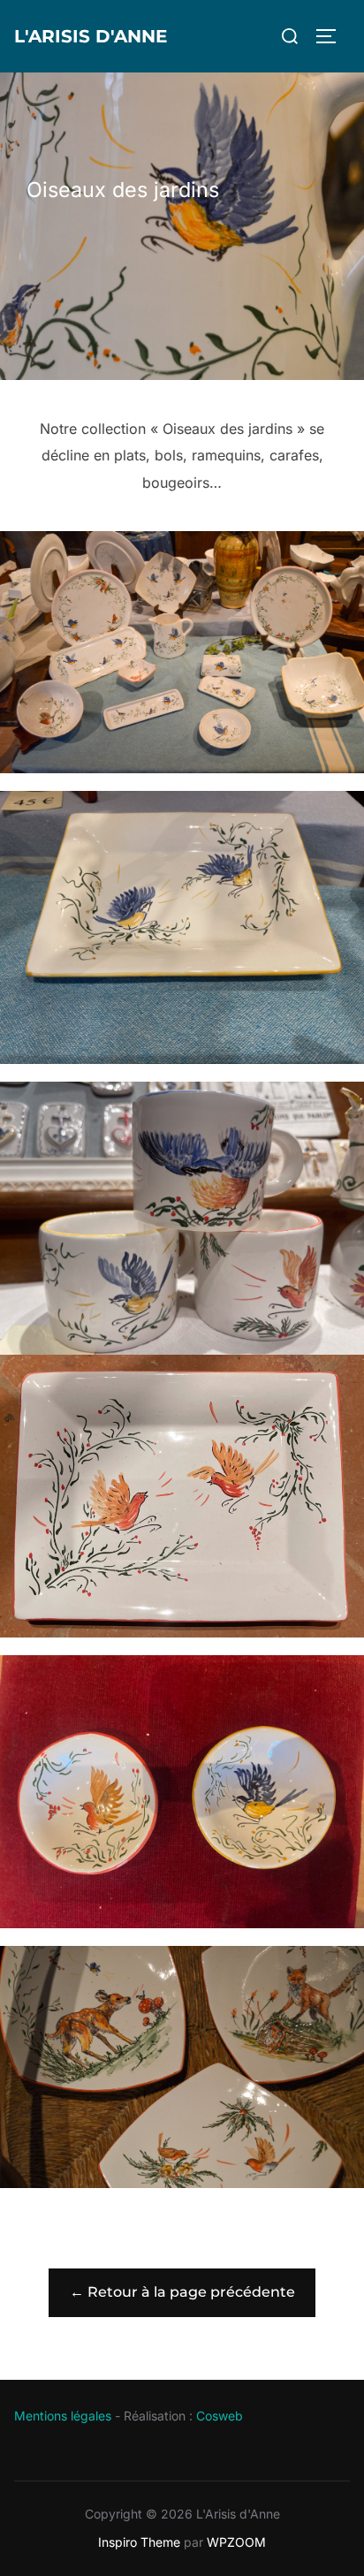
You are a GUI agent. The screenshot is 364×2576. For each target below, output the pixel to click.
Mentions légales (63, 2416)
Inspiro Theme (139, 2542)
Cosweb (220, 2416)
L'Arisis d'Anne (91, 36)
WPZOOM (236, 2542)
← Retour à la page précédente (182, 2292)
